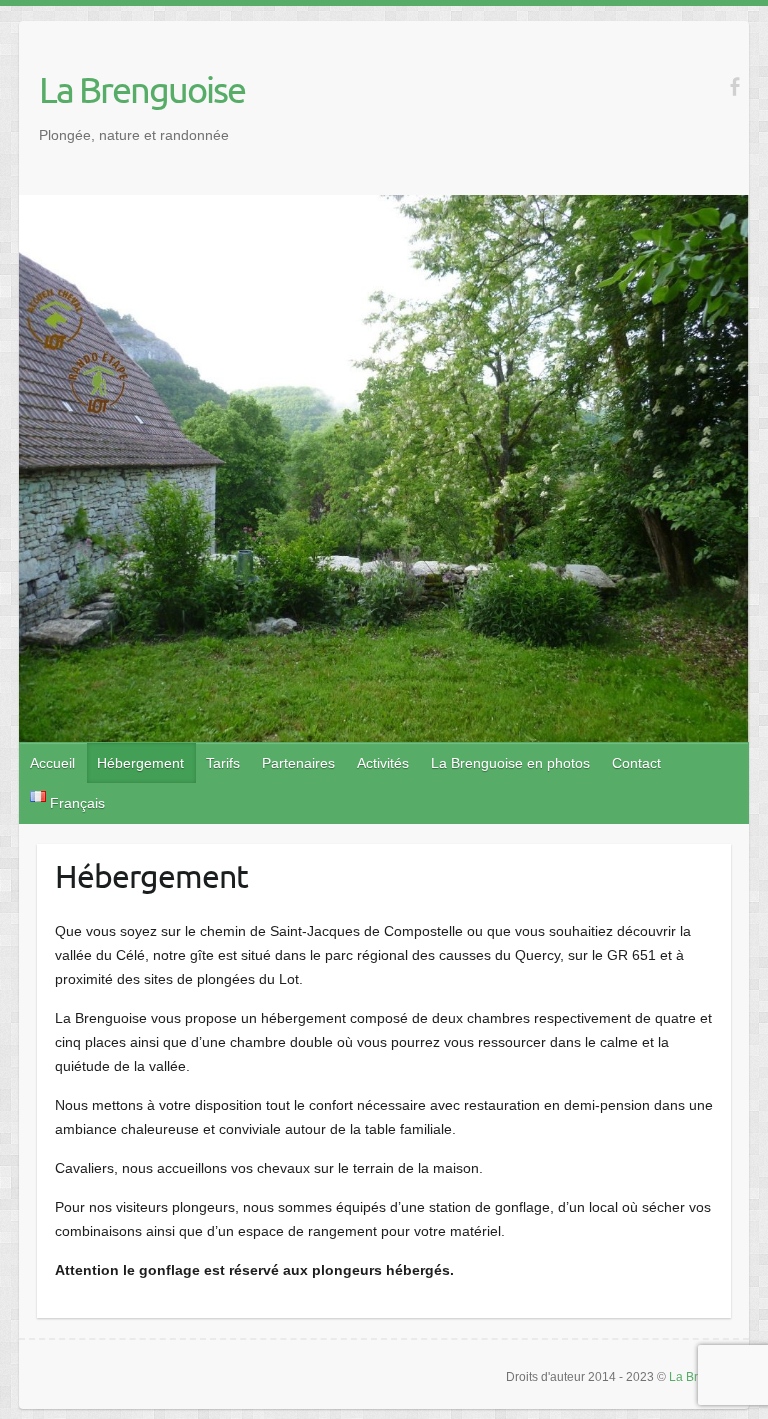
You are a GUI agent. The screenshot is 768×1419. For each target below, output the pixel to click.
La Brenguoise (142, 89)
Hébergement (140, 763)
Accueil (52, 763)
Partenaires (298, 763)
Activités (383, 763)
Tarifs (223, 763)
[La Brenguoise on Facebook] (734, 86)
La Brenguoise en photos (510, 763)
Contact (636, 763)
